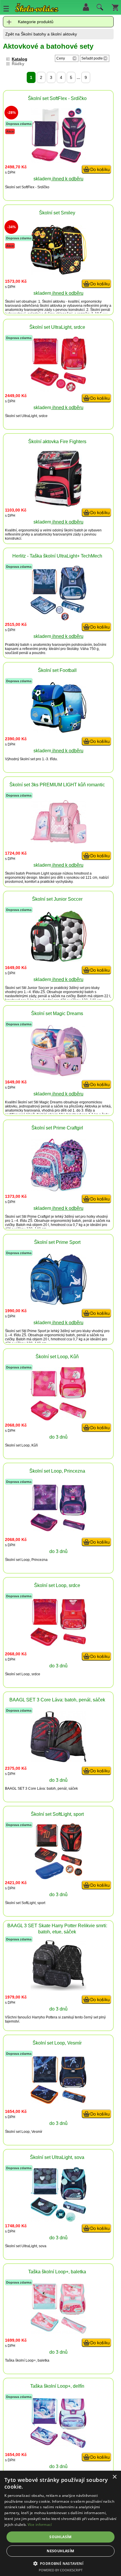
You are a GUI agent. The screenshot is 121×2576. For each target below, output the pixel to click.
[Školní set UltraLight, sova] (58, 2220)
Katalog (20, 59)
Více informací (40, 2525)
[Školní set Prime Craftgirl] (58, 1190)
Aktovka (91, 1106)
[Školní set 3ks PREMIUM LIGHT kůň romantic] (58, 842)
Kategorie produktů (36, 22)
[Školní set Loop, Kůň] (58, 1419)
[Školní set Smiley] (58, 273)
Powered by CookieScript (61, 2570)
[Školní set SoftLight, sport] (58, 1878)
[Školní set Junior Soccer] (58, 960)
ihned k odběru (67, 179)
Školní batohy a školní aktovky (49, 34)
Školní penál (100, 310)
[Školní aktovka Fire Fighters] (58, 505)
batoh (25, 645)
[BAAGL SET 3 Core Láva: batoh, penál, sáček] (58, 1760)
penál (24, 653)
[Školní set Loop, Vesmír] (58, 2102)
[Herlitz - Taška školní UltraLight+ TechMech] (58, 619)
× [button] (114, 2477)
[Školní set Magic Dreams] (58, 1074)
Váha (84, 649)
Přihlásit (86, 7)
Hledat (99, 9)
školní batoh (74, 530)
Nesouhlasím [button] (60, 2551)
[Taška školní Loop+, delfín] (58, 2447)
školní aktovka (51, 306)
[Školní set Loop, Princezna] (58, 1530)
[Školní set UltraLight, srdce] (58, 390)
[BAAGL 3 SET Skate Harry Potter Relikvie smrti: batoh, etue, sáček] (58, 1989)
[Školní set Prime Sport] (58, 1303)
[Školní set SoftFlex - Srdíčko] (58, 161)
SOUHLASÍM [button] (60, 2537)
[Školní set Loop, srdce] (58, 1644)
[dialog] (60, 2523)
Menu (6, 9)
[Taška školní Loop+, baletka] (58, 2332)
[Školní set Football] (58, 731)
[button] (61, 2563)
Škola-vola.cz (37, 9)
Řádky (18, 64)
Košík (115, 7)
